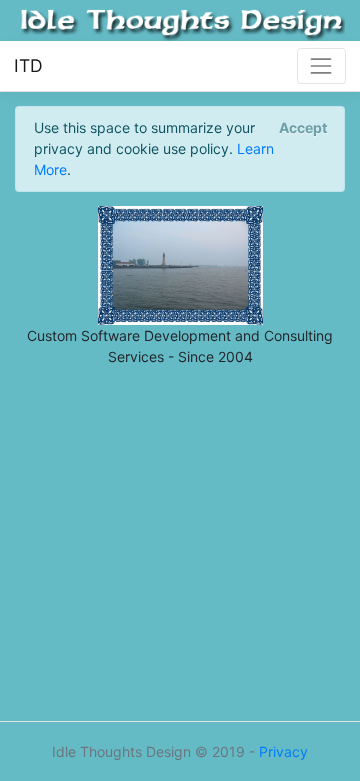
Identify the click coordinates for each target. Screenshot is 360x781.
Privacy (283, 751)
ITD (28, 65)
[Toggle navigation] (321, 65)
